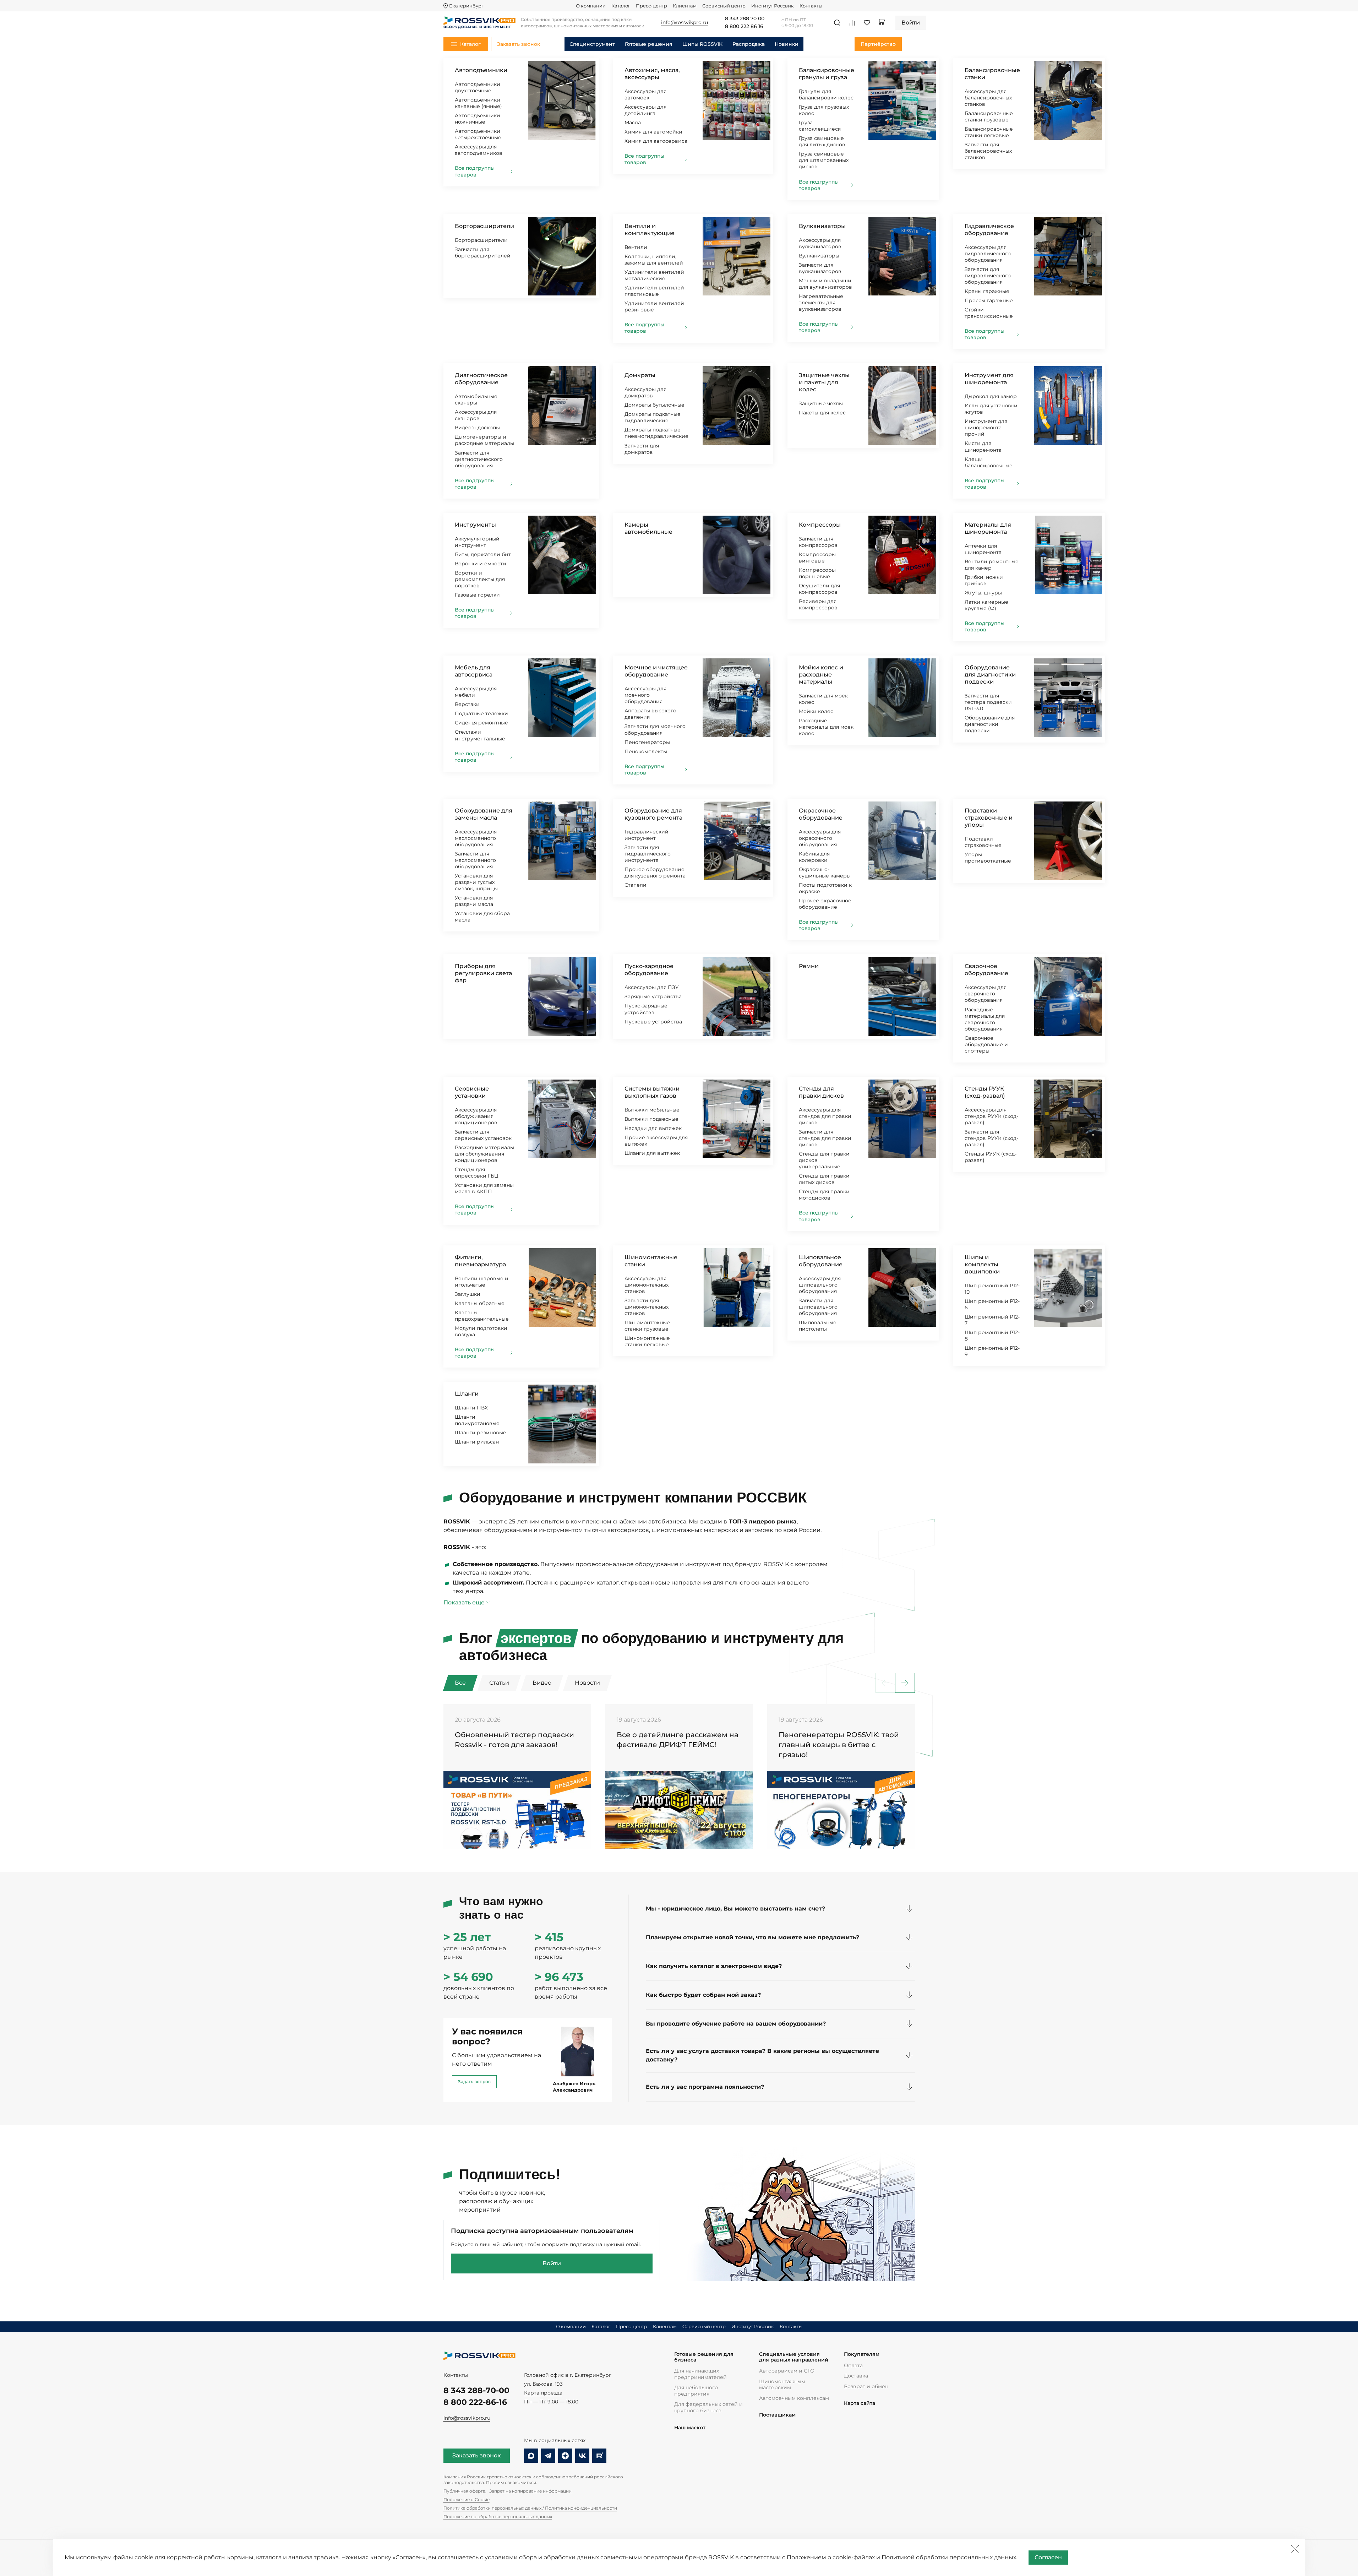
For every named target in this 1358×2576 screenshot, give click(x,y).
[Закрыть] (1295, 2549)
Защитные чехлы (821, 403)
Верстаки (467, 704)
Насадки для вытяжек (653, 1128)
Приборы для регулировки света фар (483, 973)
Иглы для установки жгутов (991, 409)
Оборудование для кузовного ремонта (653, 814)
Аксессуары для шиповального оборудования (820, 1285)
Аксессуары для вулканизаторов (820, 243)
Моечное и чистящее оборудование (656, 671)
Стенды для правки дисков (821, 1092)
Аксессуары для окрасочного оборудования (820, 838)
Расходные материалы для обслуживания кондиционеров (484, 1154)
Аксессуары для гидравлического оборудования (988, 254)
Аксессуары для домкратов (645, 392)
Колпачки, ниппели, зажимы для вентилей (654, 260)
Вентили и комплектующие (650, 230)
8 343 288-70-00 (476, 2390)
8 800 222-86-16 (475, 2402)
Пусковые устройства (653, 1022)
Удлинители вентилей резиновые (654, 306)
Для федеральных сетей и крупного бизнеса (708, 2407)
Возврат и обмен (866, 2386)
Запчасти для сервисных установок (483, 1135)
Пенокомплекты (646, 751)
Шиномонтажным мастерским (782, 2385)
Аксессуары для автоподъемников (479, 150)
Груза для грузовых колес (824, 110)
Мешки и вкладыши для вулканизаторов (825, 284)
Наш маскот (690, 2428)
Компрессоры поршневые (817, 573)
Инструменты (475, 525)
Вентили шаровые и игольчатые (482, 1282)
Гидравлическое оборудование (989, 230)
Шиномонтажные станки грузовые (647, 1326)
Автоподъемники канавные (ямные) (478, 103)
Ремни (809, 966)
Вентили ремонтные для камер (992, 565)
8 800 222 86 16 (744, 27)
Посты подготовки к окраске (825, 888)
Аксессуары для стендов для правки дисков (825, 1116)
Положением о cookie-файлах (831, 2557)
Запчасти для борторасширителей (483, 252)
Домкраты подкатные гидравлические (653, 417)
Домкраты (640, 375)
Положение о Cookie (467, 2499)
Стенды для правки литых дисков (824, 1179)
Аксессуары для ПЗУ (652, 987)
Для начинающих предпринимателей (700, 2374)
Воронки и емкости (481, 564)
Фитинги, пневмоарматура (480, 1261)
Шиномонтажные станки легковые (647, 1341)
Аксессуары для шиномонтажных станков (647, 1285)
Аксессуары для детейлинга (645, 110)
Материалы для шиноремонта (988, 528)
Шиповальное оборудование (821, 1261)
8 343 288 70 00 (745, 19)
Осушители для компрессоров (819, 589)
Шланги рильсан (477, 1442)
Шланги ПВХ (471, 1408)
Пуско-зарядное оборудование (649, 970)
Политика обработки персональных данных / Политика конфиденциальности (530, 2508)
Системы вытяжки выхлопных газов (652, 1092)
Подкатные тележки (481, 713)
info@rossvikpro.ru (467, 2418)
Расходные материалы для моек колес (826, 727)
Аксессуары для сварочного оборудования (986, 994)
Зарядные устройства (653, 996)
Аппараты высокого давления (650, 714)
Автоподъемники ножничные (478, 119)
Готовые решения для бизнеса (704, 2357)
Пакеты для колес (822, 413)
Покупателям (862, 2354)
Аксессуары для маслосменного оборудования (476, 838)
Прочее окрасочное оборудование (825, 904)
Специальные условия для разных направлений (794, 2357)
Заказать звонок (477, 2455)
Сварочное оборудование (986, 970)
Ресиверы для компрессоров (818, 604)
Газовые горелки (477, 595)
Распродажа (749, 44)
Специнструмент (592, 44)
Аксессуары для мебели (476, 692)
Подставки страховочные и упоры (989, 818)
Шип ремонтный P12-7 (992, 1320)
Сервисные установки (472, 1092)
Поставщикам (777, 2415)
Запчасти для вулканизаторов (820, 268)
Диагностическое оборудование (481, 379)
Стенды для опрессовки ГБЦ (477, 1173)
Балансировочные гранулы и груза (827, 74)
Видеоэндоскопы (477, 428)
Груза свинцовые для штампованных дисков (824, 160)
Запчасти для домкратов (642, 449)
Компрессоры (820, 525)
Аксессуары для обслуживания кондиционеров (476, 1116)
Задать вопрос (474, 2082)
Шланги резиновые (481, 1433)
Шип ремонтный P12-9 (992, 1351)
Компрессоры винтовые (817, 558)
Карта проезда (543, 2393)
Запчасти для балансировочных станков (988, 151)
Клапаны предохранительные (482, 1316)
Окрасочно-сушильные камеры (825, 873)
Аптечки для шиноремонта (983, 549)
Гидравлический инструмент (647, 835)
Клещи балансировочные (989, 462)
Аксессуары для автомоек (645, 94)
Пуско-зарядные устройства (646, 1009)
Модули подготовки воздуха (481, 1331)
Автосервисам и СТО (787, 2371)
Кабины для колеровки (814, 857)
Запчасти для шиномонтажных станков (647, 1307)
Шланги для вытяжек (652, 1153)
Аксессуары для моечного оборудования (645, 695)
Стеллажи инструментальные (480, 735)
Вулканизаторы (822, 226)
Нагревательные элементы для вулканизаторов (821, 303)
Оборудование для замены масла (484, 814)
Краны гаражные (987, 291)
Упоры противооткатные (988, 858)
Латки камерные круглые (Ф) (986, 605)
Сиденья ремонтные (481, 723)
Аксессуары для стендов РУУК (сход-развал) (991, 1116)
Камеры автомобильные (648, 528)
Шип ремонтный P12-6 (992, 1304)
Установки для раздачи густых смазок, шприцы (476, 882)
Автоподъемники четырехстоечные (478, 134)
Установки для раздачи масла (474, 901)
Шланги (467, 1394)
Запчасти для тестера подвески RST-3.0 (988, 702)
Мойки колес (816, 711)
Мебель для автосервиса (474, 671)
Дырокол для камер (991, 396)
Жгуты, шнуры (983, 593)
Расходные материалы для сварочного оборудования (985, 1019)
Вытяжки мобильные (652, 1110)
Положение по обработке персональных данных (498, 2517)
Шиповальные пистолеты (818, 1326)
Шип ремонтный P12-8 (992, 1336)
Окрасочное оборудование (821, 814)
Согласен (1048, 2557)
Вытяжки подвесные (651, 1119)
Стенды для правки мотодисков (824, 1195)
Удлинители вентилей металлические (654, 275)
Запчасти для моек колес (823, 699)
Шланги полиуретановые (477, 1420)
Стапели (636, 885)
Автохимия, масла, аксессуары (652, 74)
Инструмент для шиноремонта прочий (986, 428)
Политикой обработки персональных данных (949, 2557)
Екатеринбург (466, 6)
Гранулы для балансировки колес (826, 94)
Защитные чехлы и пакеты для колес (824, 382)
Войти (552, 2263)
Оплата (853, 2365)
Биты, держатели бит (483, 554)
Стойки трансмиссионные (989, 313)
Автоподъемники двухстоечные (478, 87)
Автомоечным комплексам (794, 2398)
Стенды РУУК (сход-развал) (985, 1092)
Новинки (787, 44)
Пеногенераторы (647, 742)
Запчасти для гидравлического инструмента (648, 854)
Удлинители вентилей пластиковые (654, 291)
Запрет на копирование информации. (531, 2491)
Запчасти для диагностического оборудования (479, 459)
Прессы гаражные (989, 300)
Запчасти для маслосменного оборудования (475, 860)
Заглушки (468, 1294)
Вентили (636, 247)
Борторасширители (484, 226)
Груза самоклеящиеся (820, 126)
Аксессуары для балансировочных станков (988, 98)
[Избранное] (867, 23)
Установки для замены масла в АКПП (484, 1188)
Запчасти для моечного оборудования (655, 729)
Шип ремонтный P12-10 (992, 1289)
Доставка (856, 2376)
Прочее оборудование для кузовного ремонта (655, 873)
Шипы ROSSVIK (702, 44)
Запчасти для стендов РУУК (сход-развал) (991, 1138)
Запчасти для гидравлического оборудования (988, 276)
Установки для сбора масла (482, 917)
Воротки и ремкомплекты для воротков (480, 579)
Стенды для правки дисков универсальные (824, 1160)
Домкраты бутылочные (655, 405)
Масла (633, 123)
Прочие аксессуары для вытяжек (656, 1141)
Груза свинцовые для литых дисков (822, 141)
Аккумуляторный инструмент (477, 542)
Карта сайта (860, 2403)
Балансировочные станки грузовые (989, 116)
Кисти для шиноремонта (983, 446)
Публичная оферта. (465, 2491)
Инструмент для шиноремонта (989, 379)
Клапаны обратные (480, 1303)
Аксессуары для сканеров (476, 415)
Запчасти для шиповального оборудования (818, 1307)
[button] (905, 1683)
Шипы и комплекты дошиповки (982, 1264)
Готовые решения (649, 44)
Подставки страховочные (983, 842)
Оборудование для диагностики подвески (990, 675)
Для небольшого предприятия (696, 2391)
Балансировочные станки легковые (989, 132)
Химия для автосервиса (656, 141)
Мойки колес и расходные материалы (821, 675)
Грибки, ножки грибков (984, 580)
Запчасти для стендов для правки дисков (825, 1138)
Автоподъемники (481, 70)
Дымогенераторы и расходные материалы (484, 440)
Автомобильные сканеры (476, 400)
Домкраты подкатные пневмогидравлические (656, 433)
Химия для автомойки (653, 132)
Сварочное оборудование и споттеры (986, 1044)
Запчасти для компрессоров (818, 542)
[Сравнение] (852, 23)
